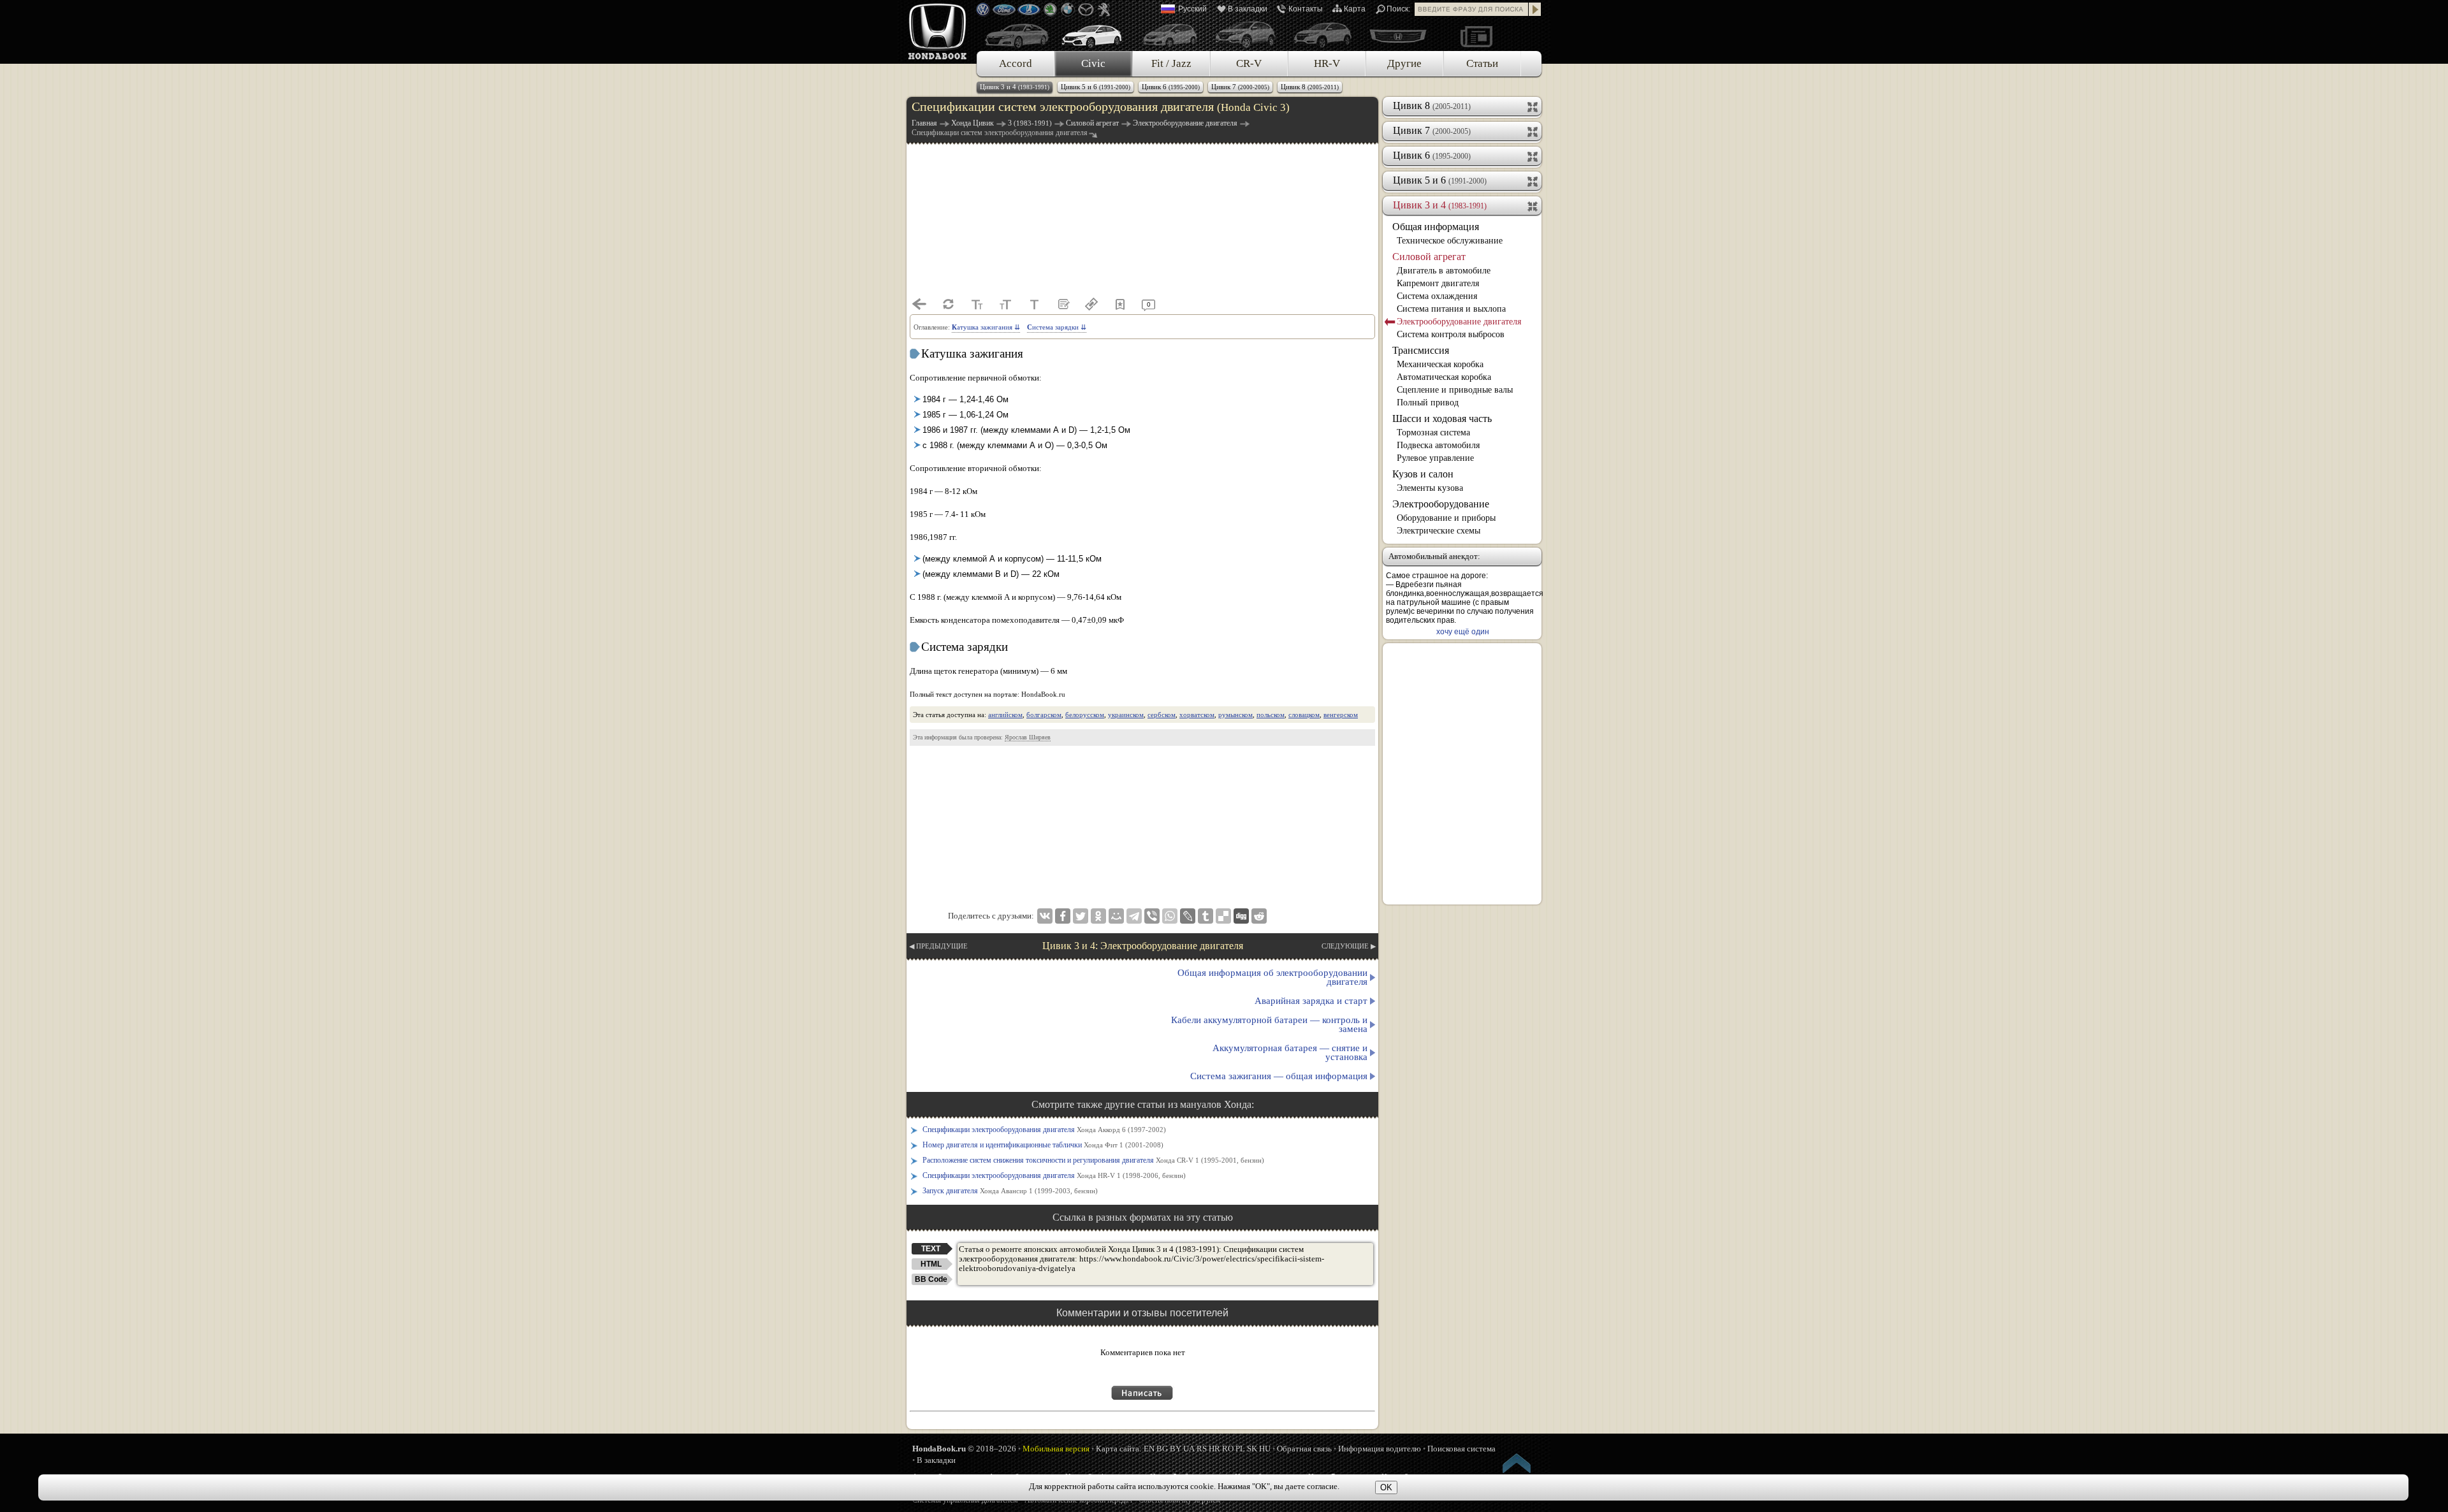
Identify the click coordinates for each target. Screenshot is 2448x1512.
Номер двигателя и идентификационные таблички (1043, 1145)
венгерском (1341, 715)
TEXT (931, 1249)
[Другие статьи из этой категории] (1063, 304)
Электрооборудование (1441, 504)
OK (1386, 1487)
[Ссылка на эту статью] (1091, 304)
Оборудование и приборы (1446, 518)
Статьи (1482, 63)
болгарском (1044, 715)
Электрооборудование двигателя (1459, 322)
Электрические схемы (1439, 531)
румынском (1235, 715)
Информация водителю (1380, 1449)
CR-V (1249, 63)
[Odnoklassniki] (1098, 916)
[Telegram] (1134, 916)
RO (1228, 1449)
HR (1214, 1449)
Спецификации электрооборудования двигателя (1044, 1130)
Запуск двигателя (1010, 1191)
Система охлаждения (1437, 296)
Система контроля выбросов (1451, 334)
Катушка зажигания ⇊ (986, 327)
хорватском (1197, 715)
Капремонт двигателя (1438, 283)
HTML (931, 1264)
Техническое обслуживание (1450, 241)
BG (1162, 1449)
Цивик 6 (1171, 87)
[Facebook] (1063, 916)
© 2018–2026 (964, 1449)
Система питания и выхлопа (1451, 309)
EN (1149, 1449)
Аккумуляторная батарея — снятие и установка (1290, 1052)
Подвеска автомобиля (1438, 445)
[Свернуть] (1534, 205)
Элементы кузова (1430, 488)
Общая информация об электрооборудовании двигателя (1272, 977)
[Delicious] (1223, 916)
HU (1265, 1449)
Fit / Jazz (1171, 63)
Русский (1192, 9)
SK (1252, 1449)
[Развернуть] (1534, 106)
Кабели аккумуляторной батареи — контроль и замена (1269, 1024)
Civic (1093, 63)
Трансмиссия (1421, 350)
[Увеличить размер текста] (1005, 304)
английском (1005, 715)
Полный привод (1428, 403)
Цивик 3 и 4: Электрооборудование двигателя (1143, 946)
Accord (1016, 63)
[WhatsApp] (1170, 916)
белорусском (1085, 715)
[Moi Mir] (1116, 916)
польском (1271, 715)
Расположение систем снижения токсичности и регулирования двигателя (1093, 1160)
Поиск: (1398, 9)
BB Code (931, 1279)
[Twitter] (1081, 916)
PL (1240, 1449)
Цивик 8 (1310, 87)
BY (1176, 1449)
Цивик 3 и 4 (1015, 87)
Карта (1355, 9)
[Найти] (1535, 9)
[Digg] (1241, 916)
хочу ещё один (1463, 632)
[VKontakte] (1045, 916)
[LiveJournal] (1188, 916)
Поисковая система (1461, 1449)
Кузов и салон (1423, 474)
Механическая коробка (1440, 364)
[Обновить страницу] (948, 304)
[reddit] (1259, 916)
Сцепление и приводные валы (1455, 390)
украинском (1126, 715)
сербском (1162, 715)
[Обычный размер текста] (1034, 304)
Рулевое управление (1435, 458)
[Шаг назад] (919, 304)
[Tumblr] (1206, 916)
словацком (1304, 715)
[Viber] (1152, 916)
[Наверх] (1517, 1465)
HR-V (1327, 63)
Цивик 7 (1240, 87)
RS (1202, 1449)
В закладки (1248, 9)
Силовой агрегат (1429, 257)
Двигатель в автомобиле (1444, 271)
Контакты (1306, 9)
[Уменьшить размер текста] (977, 304)
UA (1189, 1449)
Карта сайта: (1119, 1449)
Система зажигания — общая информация (1279, 1076)
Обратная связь (1304, 1449)
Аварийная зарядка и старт (1311, 1001)
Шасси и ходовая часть (1442, 418)
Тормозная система (1433, 433)
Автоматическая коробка (1444, 377)
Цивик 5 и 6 (1096, 87)
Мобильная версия (1056, 1449)
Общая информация (1436, 227)
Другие (1404, 63)
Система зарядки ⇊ (1057, 327)
